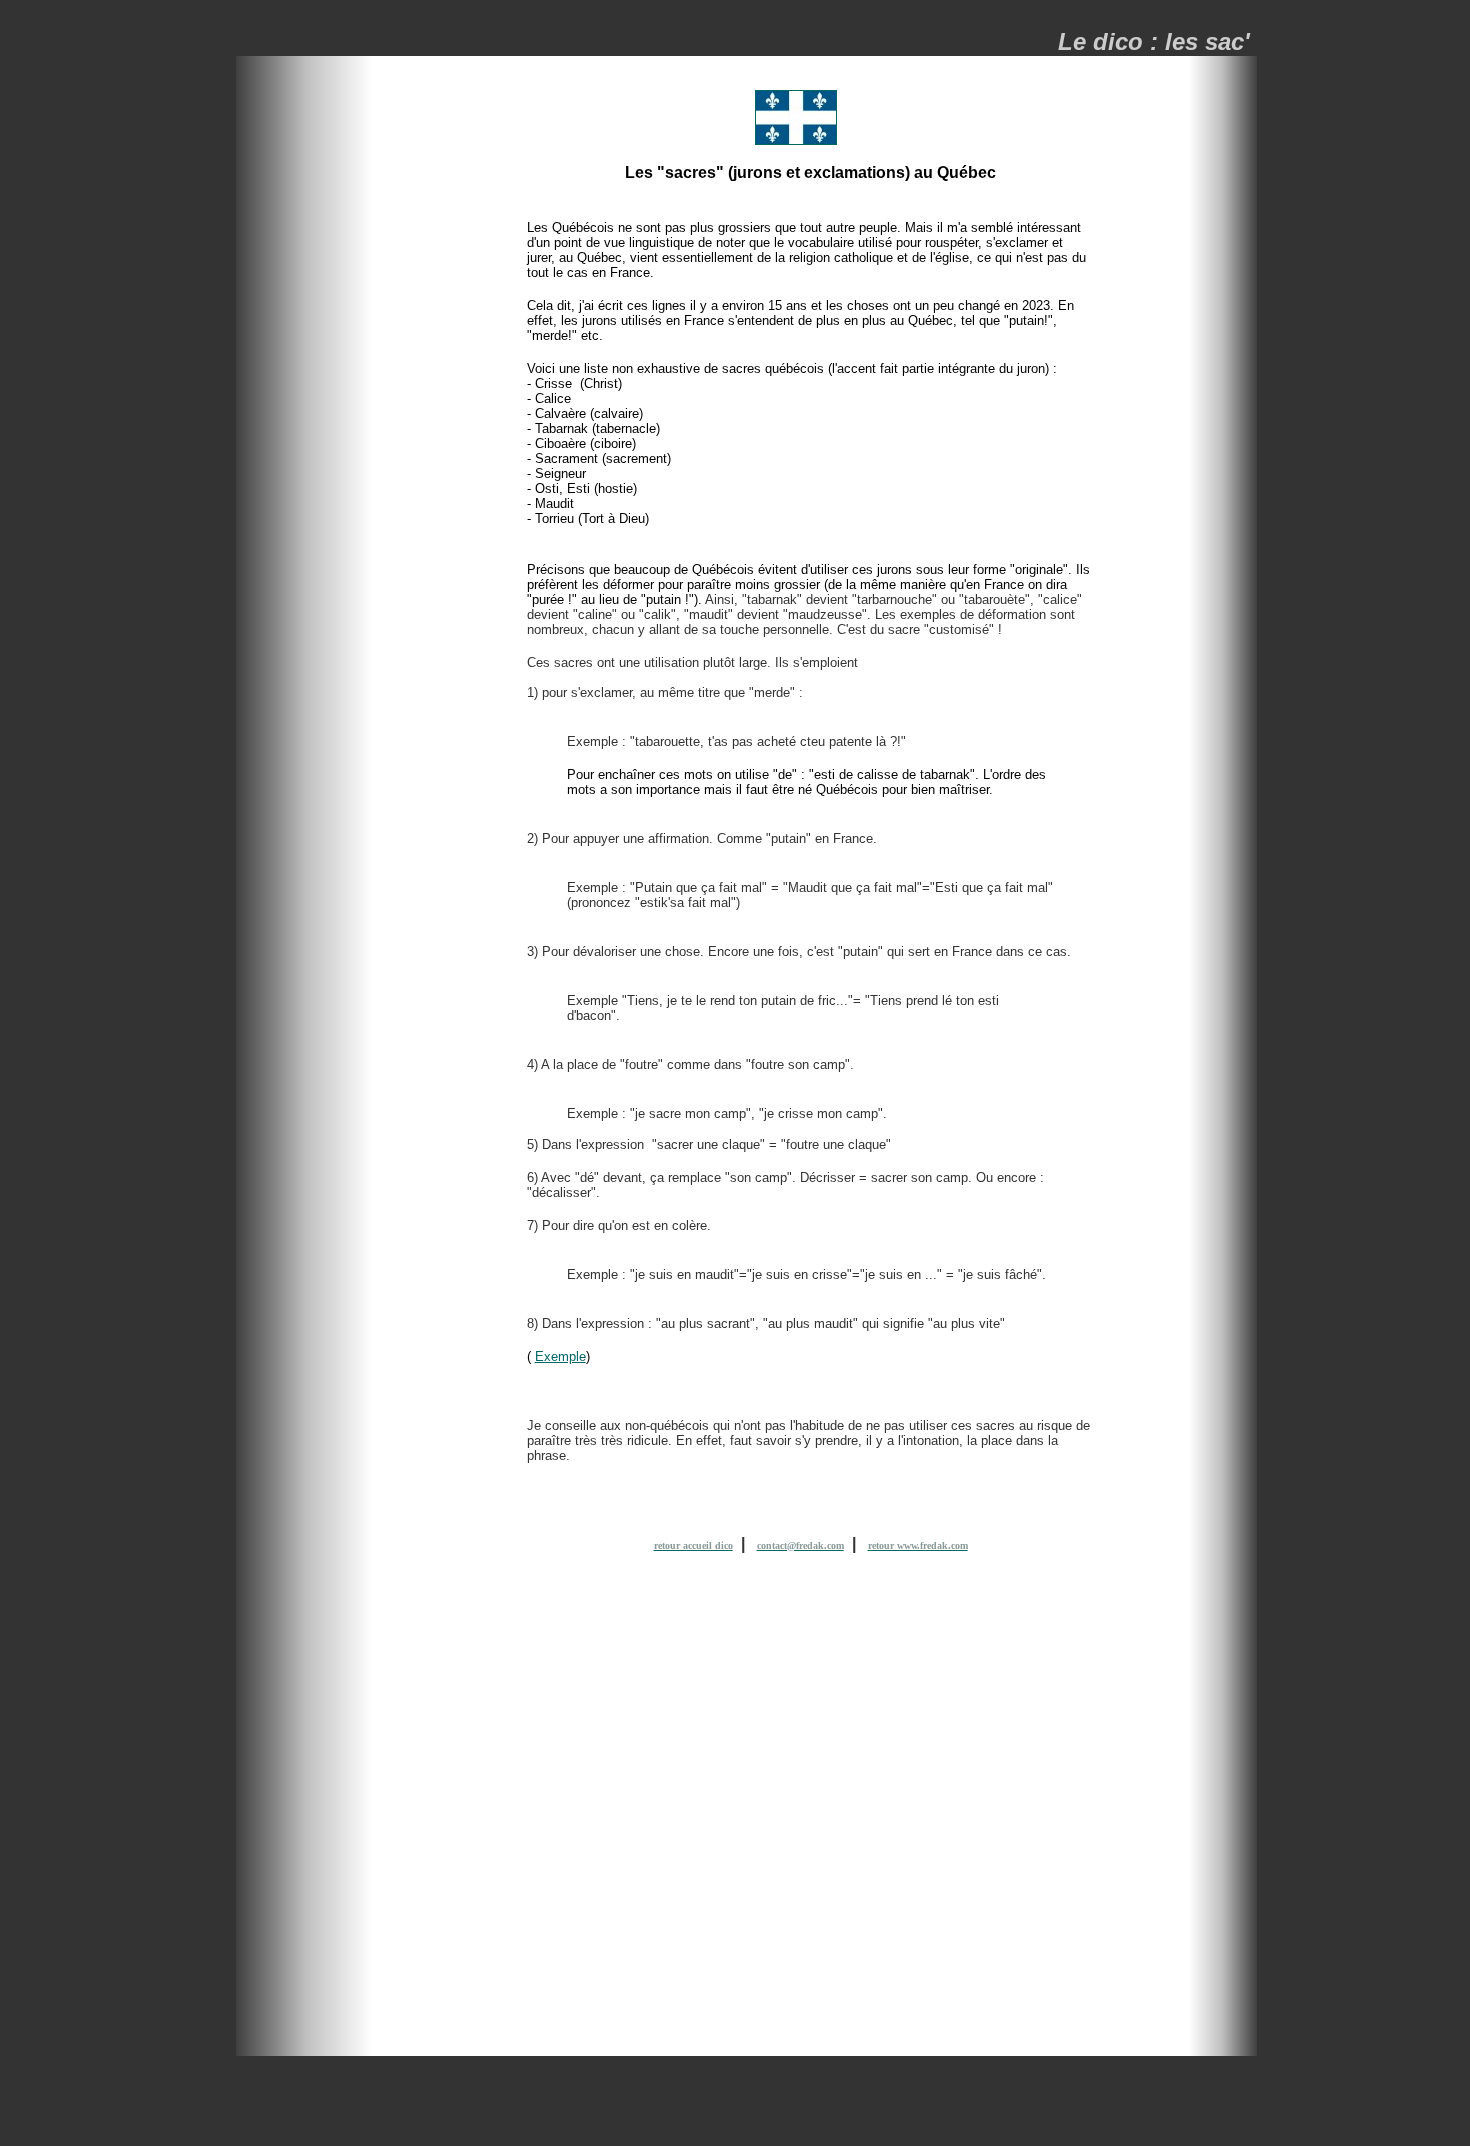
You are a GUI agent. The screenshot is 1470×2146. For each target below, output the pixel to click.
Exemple (560, 1356)
